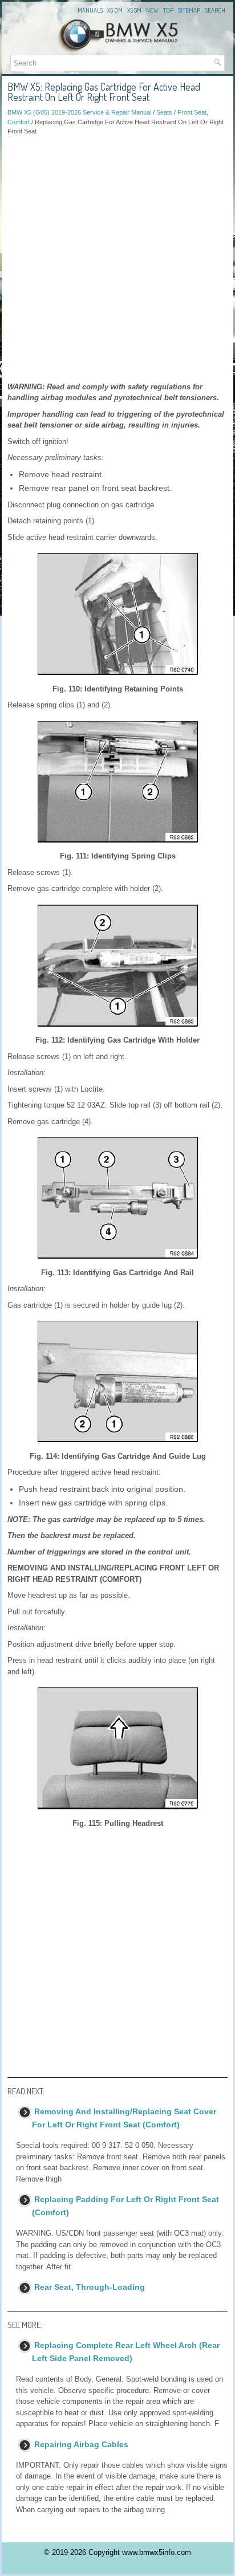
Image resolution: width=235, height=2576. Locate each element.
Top (168, 10)
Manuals (90, 10)
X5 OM (115, 10)
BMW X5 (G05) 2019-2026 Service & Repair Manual (79, 112)
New (152, 10)
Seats (164, 112)
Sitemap (189, 10)
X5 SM (134, 10)
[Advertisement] (117, 259)
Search (215, 10)
